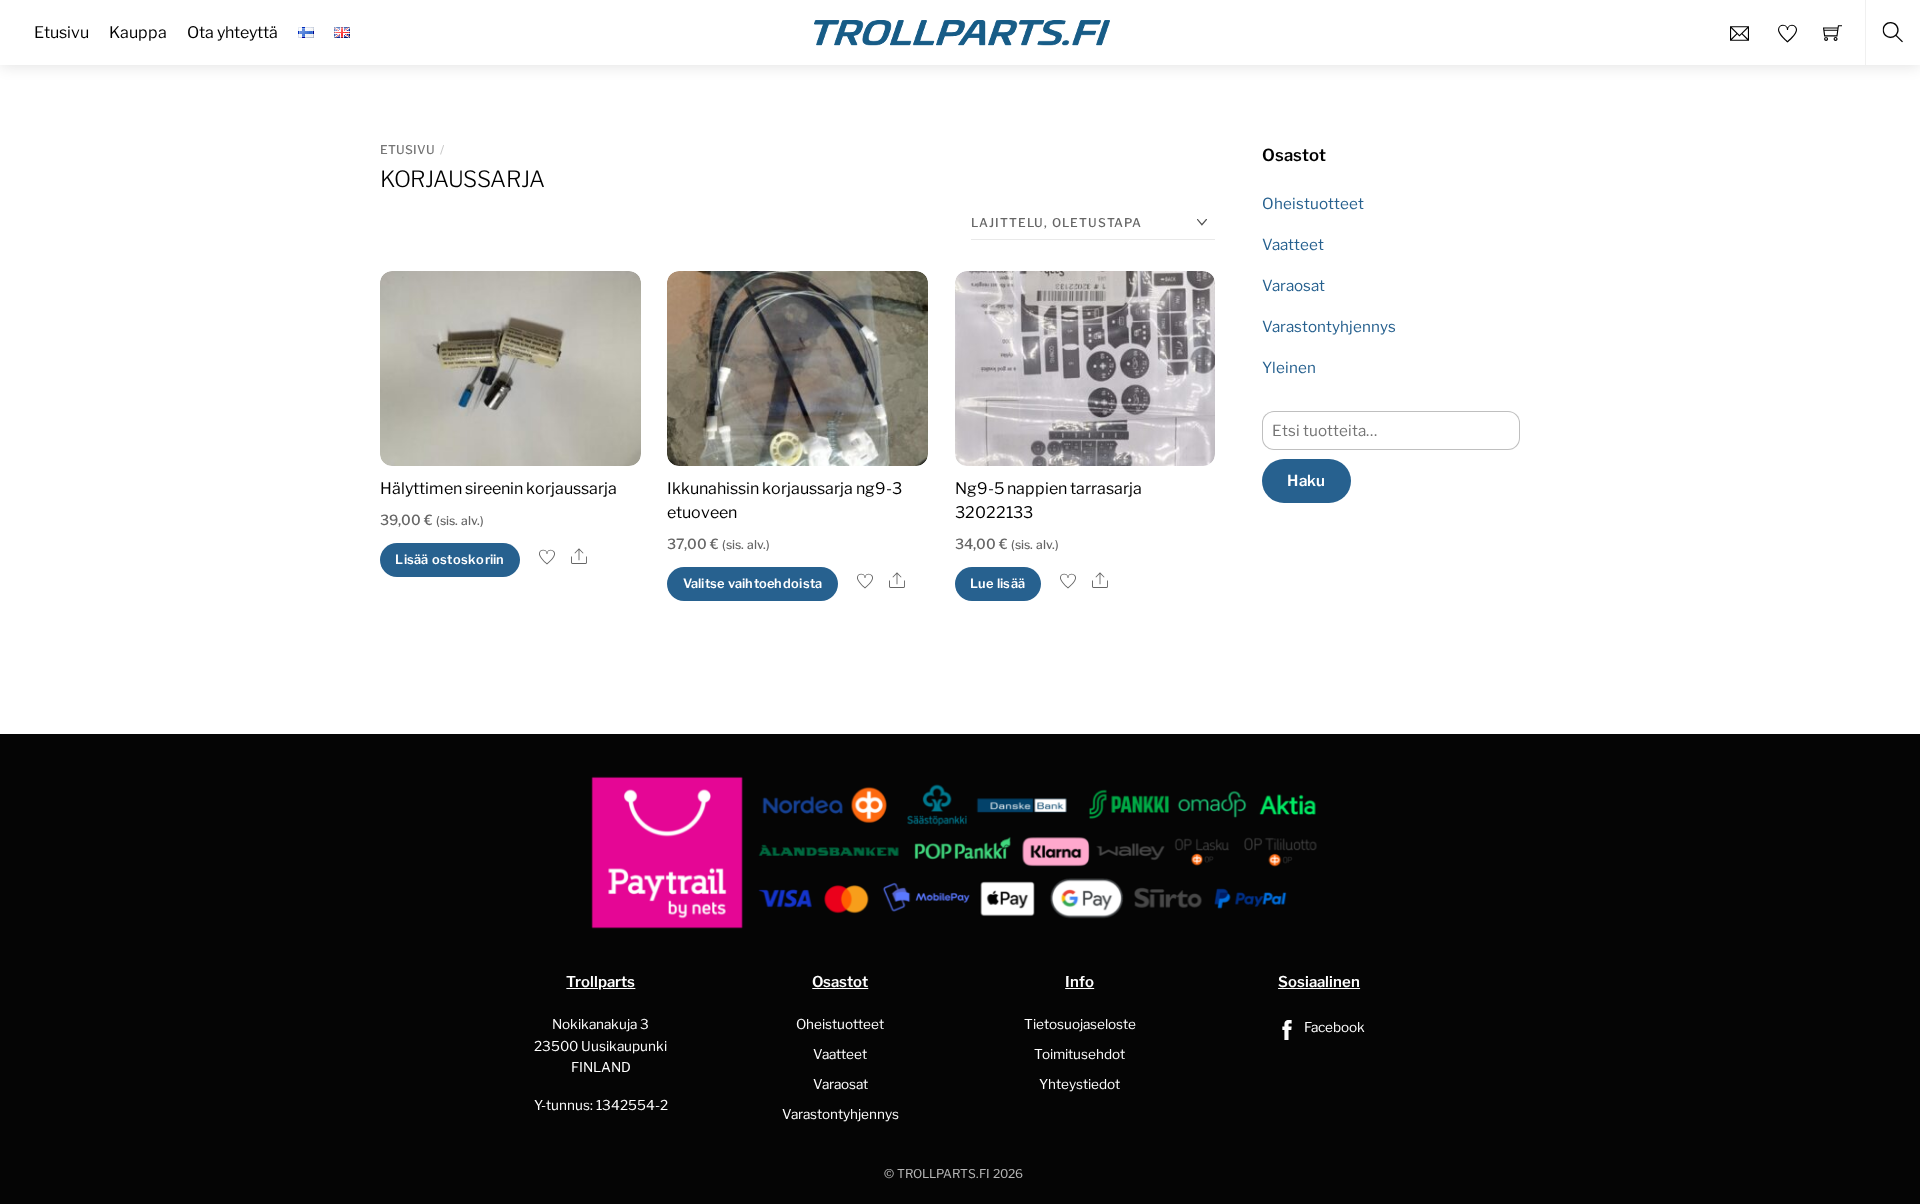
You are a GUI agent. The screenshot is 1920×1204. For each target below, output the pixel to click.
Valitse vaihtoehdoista (753, 583)
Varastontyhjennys (1329, 326)
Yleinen (1289, 367)
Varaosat (1293, 285)
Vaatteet (1293, 244)
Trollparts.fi (943, 1173)
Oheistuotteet (1313, 203)
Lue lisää (997, 583)
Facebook (1333, 1027)
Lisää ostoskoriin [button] (449, 559)
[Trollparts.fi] (962, 30)
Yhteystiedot (1079, 1084)
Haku (1306, 480)
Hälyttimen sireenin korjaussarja (498, 488)
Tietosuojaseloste (1080, 1024)
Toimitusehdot (1079, 1054)
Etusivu (407, 149)
